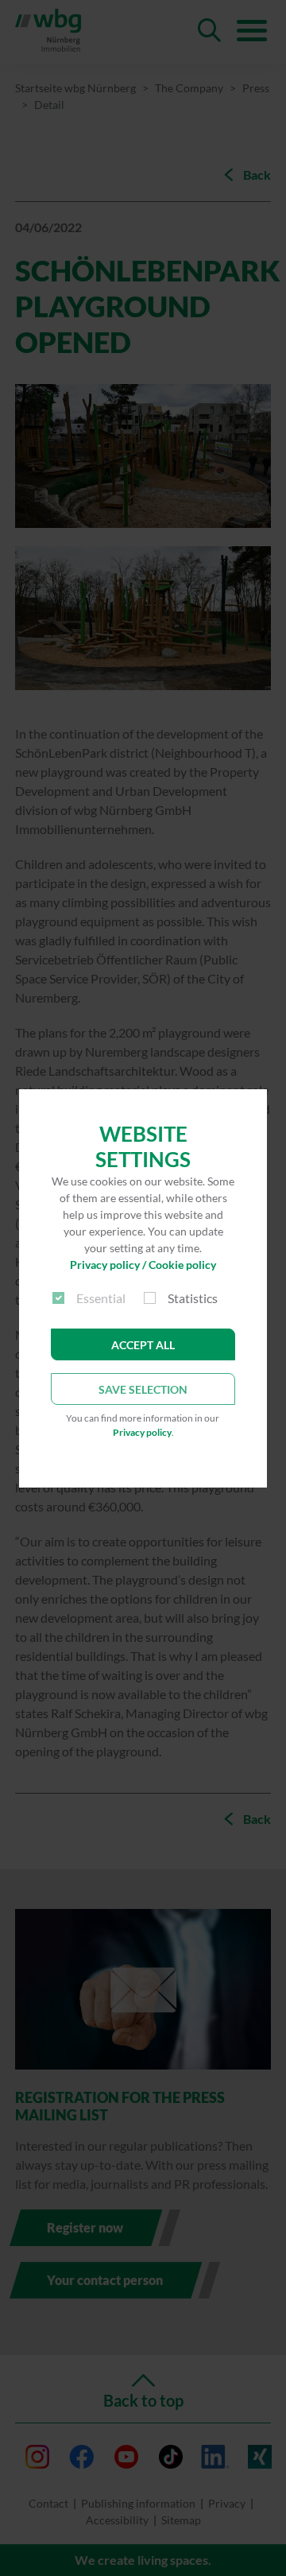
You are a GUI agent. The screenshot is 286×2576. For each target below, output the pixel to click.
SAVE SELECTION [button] (143, 1389)
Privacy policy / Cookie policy (143, 1265)
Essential (101, 1298)
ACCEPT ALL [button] (143, 1345)
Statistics (193, 1298)
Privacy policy (142, 1432)
